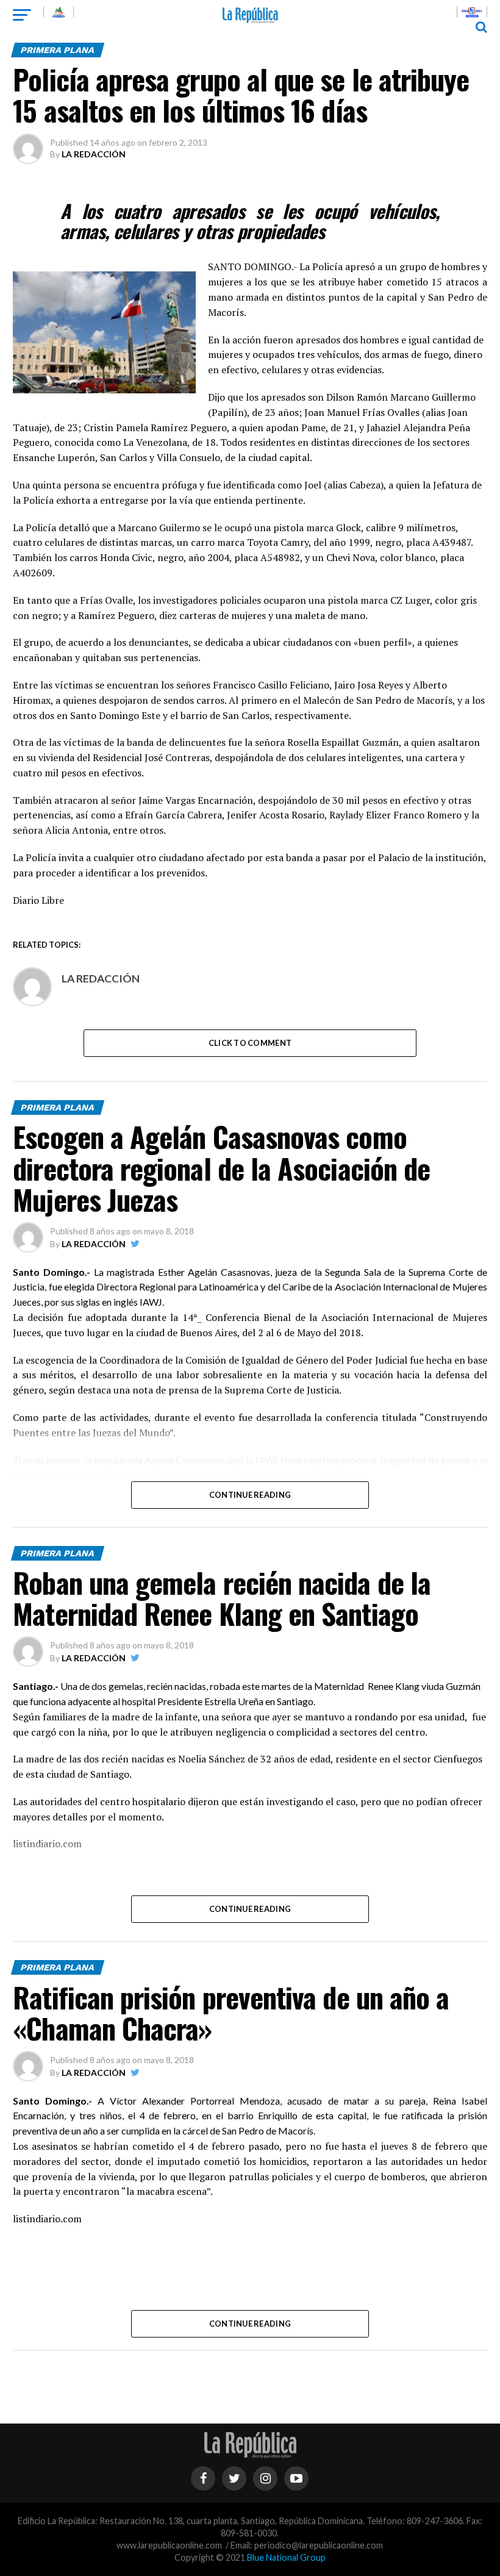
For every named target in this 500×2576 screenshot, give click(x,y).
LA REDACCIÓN (94, 154)
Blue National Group (286, 2557)
